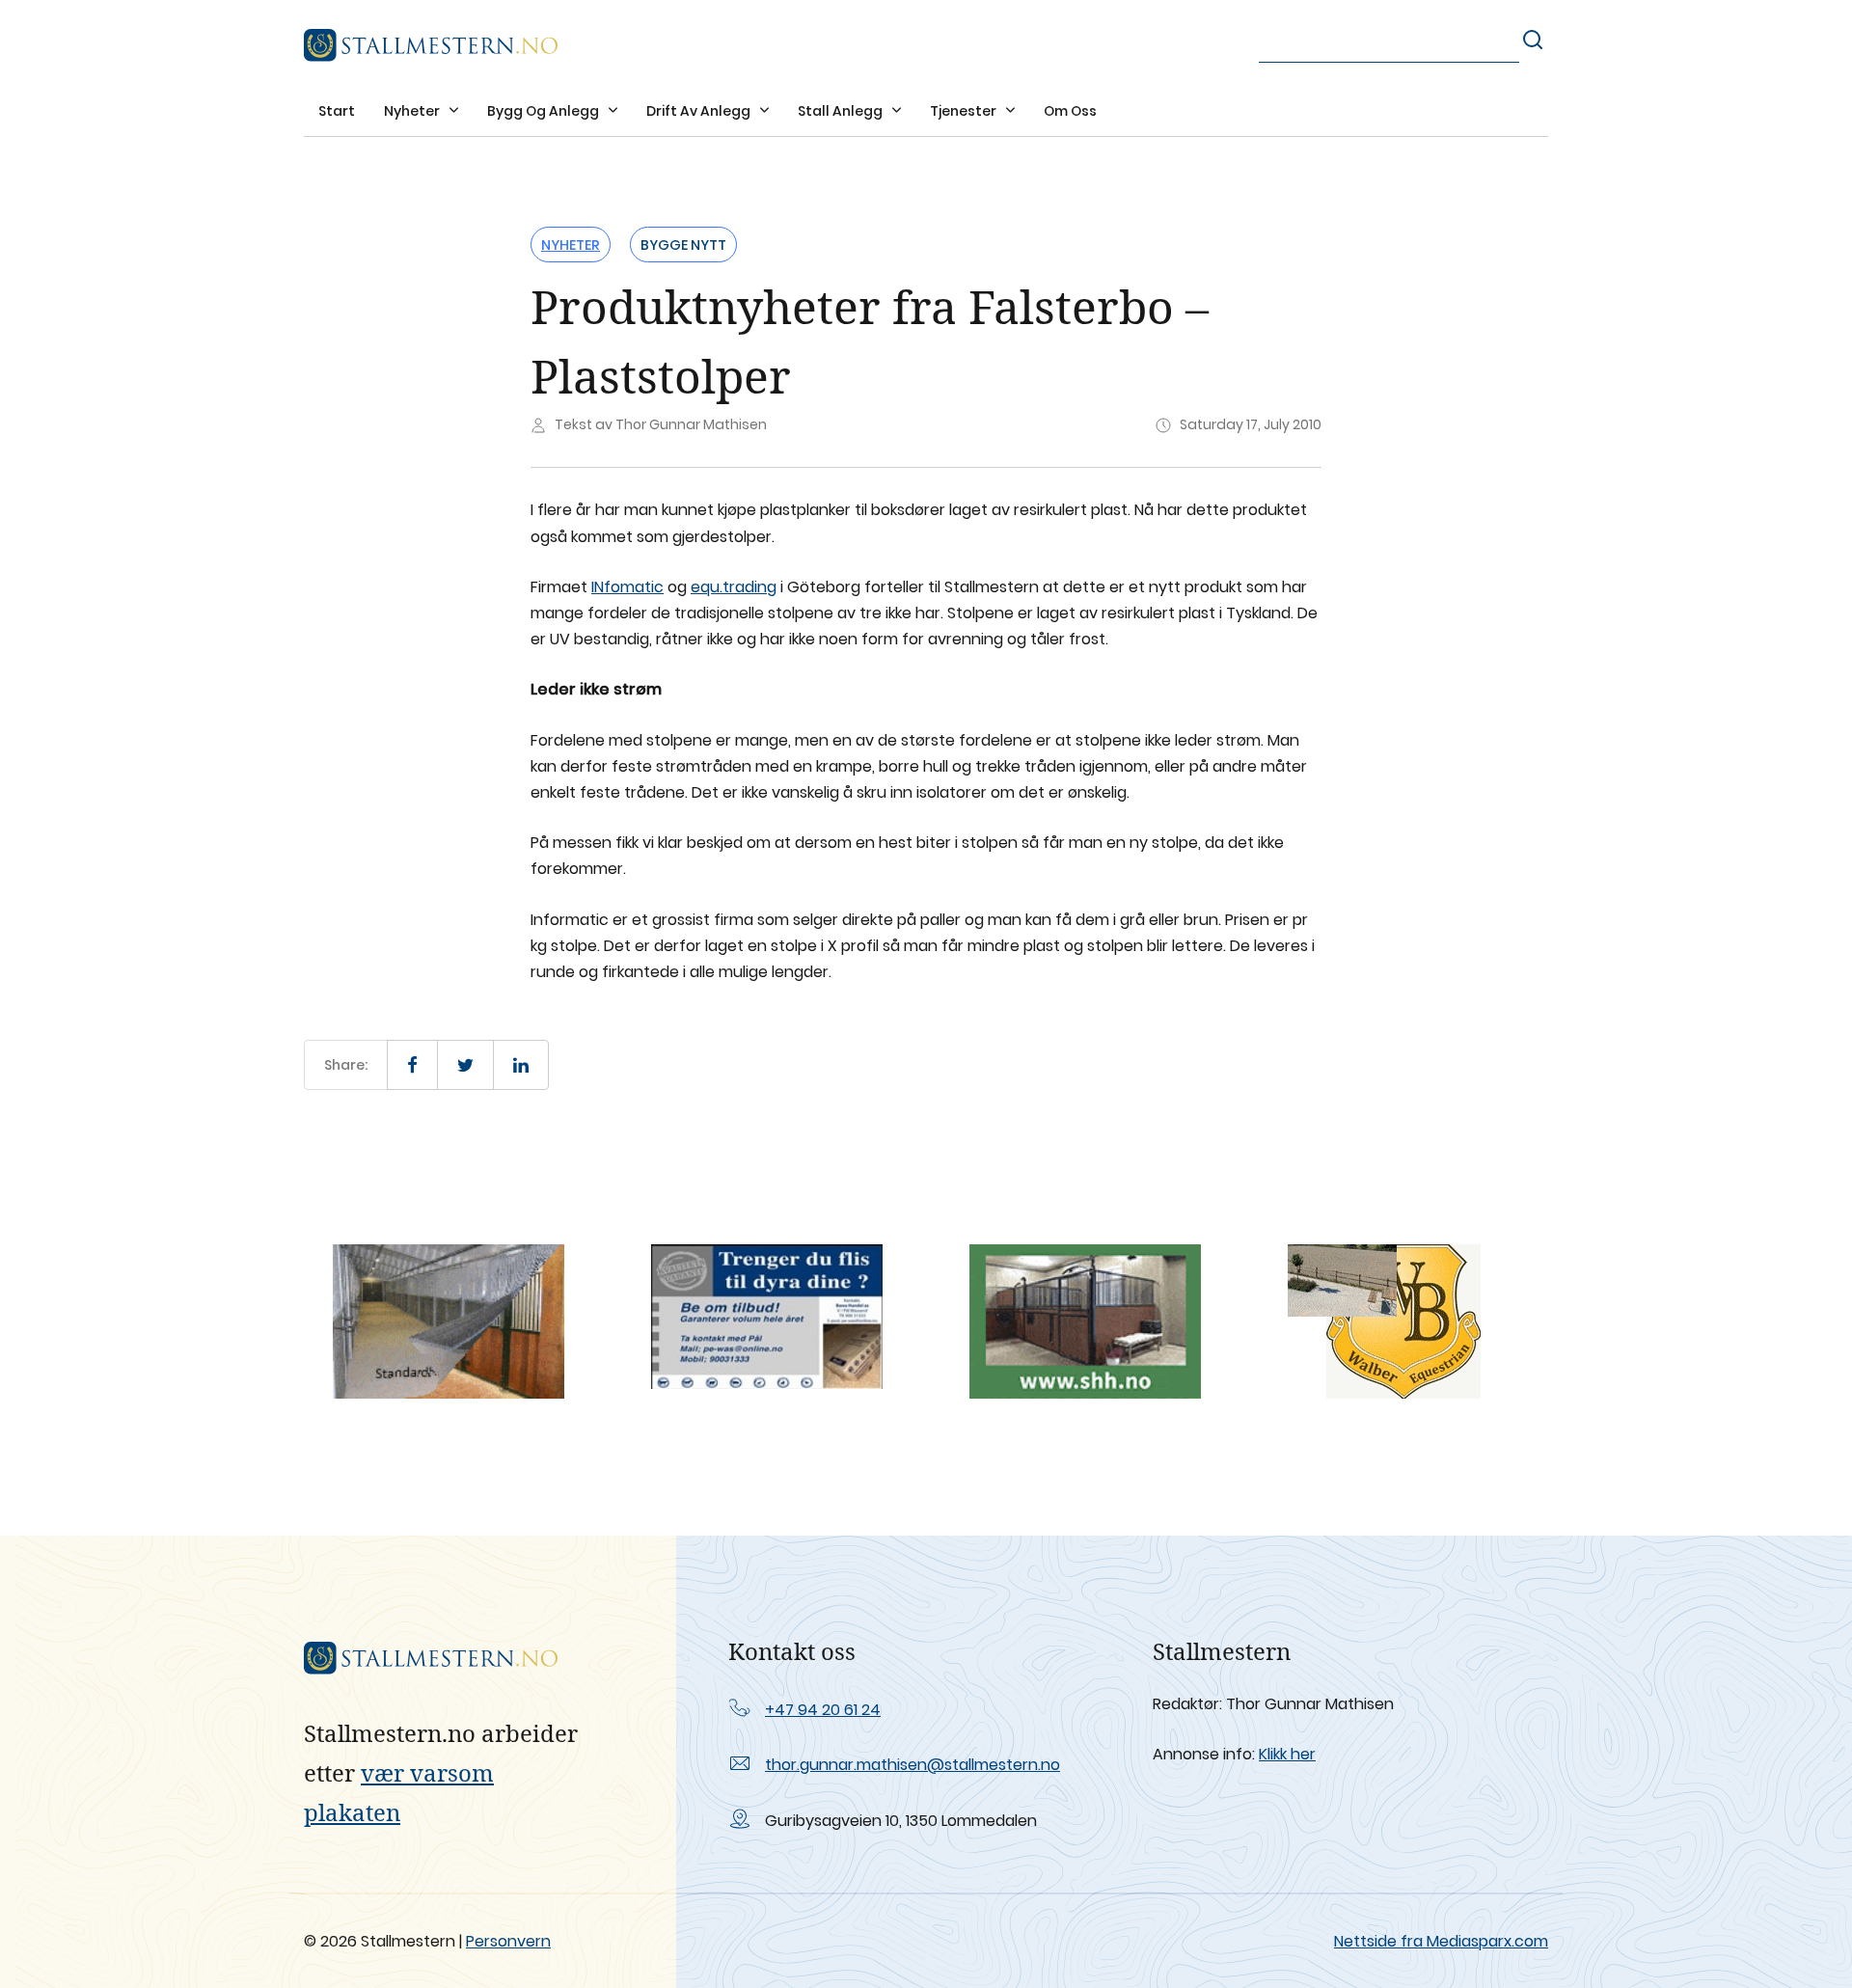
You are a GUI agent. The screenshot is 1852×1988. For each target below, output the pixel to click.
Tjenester (965, 111)
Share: (346, 1065)
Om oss (1070, 111)
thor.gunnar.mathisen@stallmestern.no (912, 1765)
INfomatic (627, 587)
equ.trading (734, 587)
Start (337, 111)
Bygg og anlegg (545, 111)
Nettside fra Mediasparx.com (1441, 1941)
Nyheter (413, 111)
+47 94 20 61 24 (823, 1710)
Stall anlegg (842, 111)
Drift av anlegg (700, 111)
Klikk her (1287, 1754)
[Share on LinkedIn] (521, 1065)
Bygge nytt (683, 245)
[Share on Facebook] (412, 1065)
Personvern (508, 1941)
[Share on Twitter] (465, 1065)
